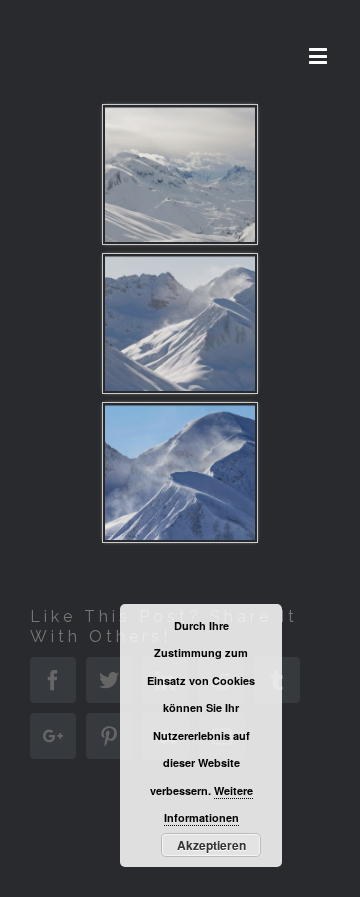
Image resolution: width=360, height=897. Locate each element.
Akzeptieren (211, 845)
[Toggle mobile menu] (319, 55)
